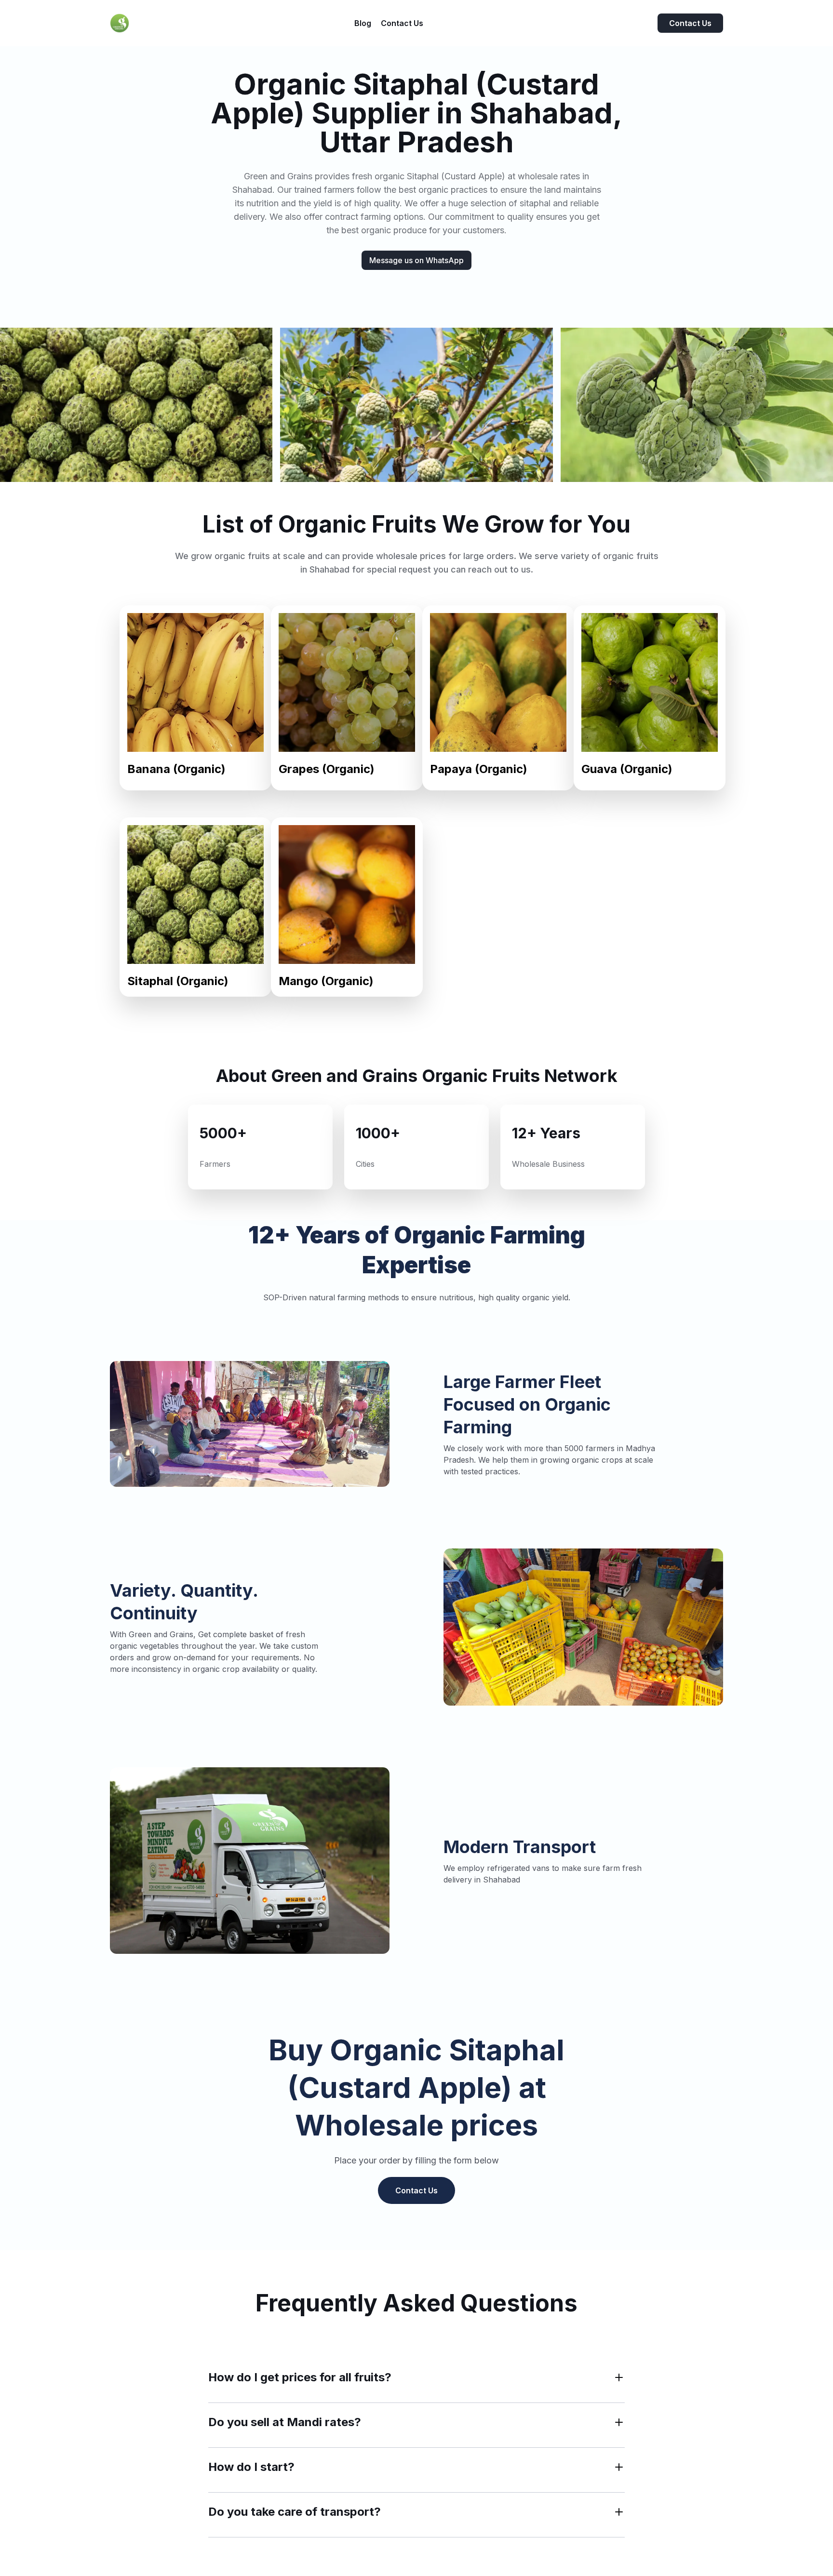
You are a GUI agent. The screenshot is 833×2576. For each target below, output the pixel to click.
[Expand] (619, 2377)
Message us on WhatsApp (416, 260)
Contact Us (690, 23)
